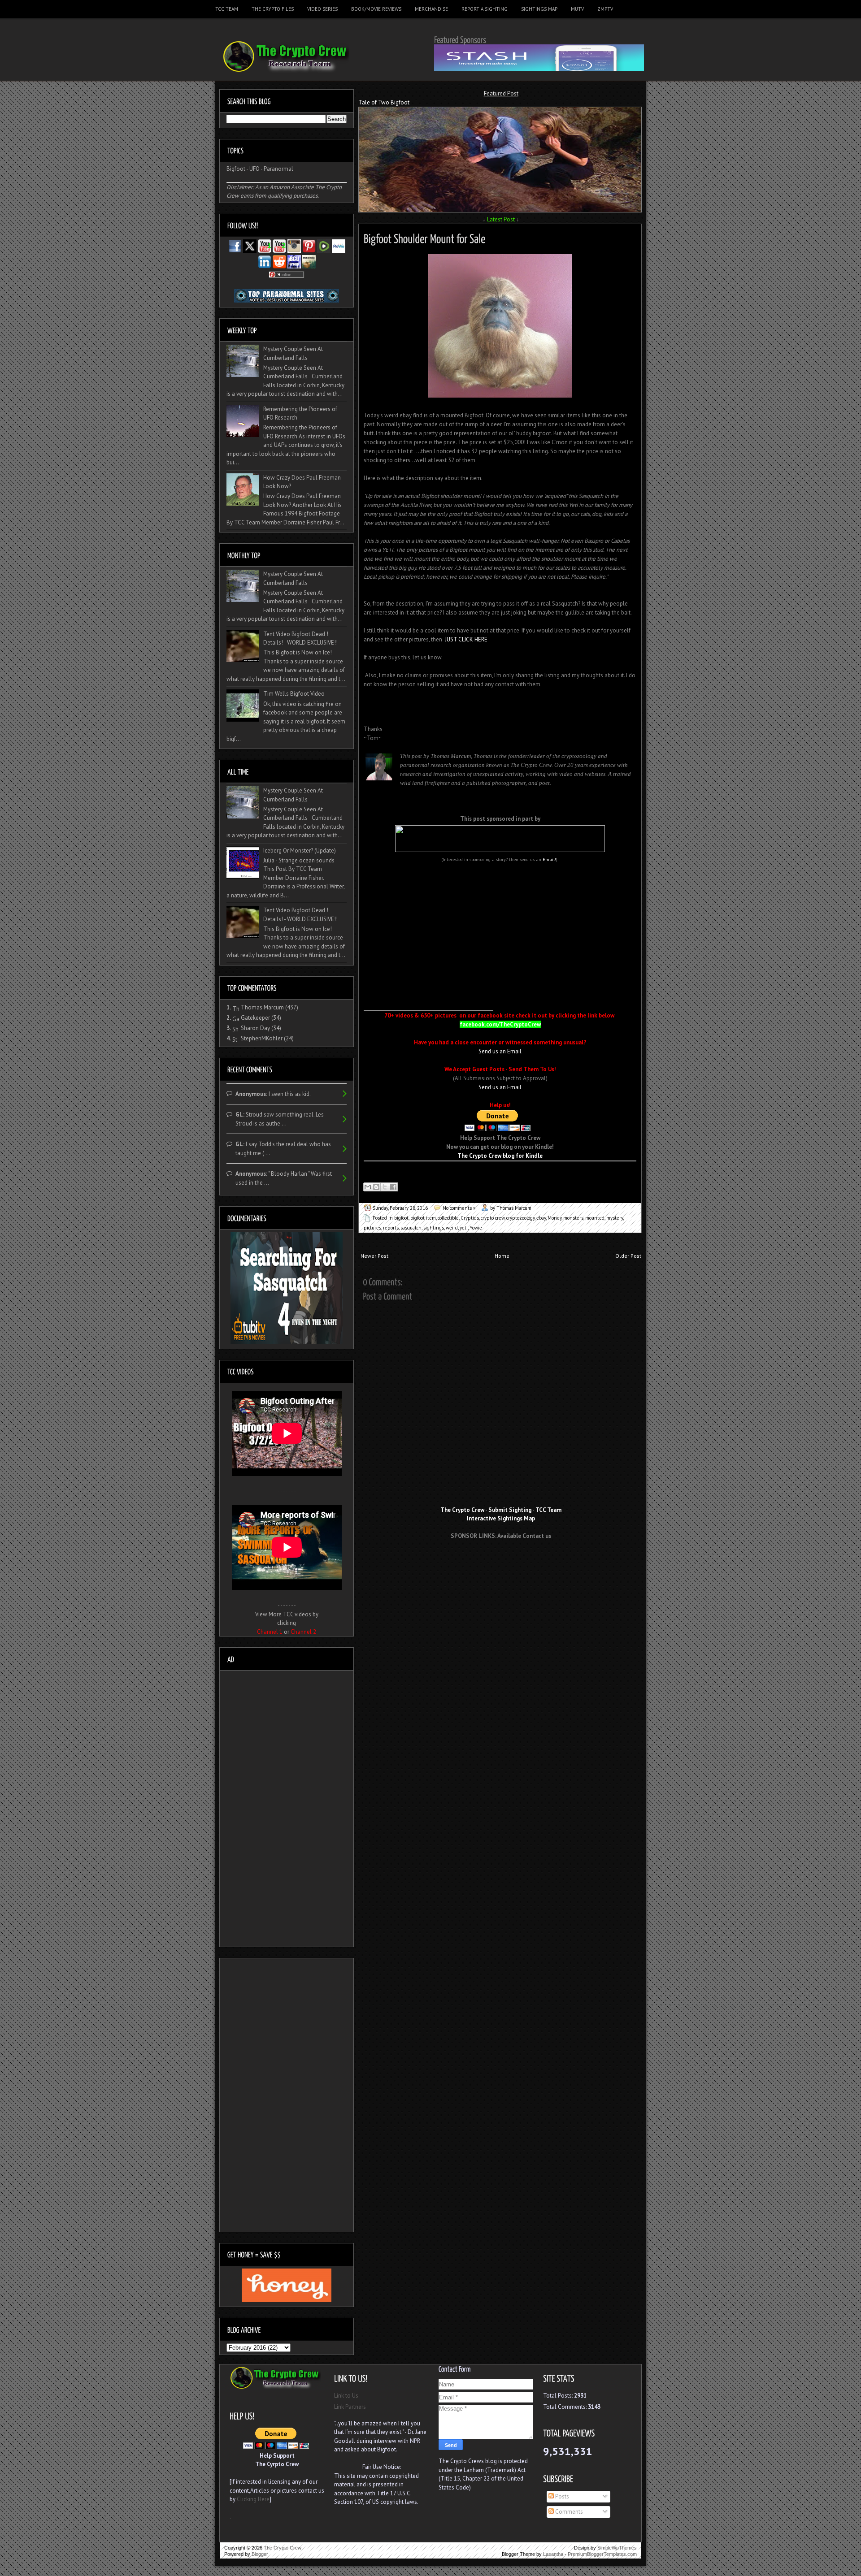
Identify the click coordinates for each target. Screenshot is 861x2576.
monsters (573, 1218)
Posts (561, 2496)
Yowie (476, 1228)
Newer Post (374, 1256)
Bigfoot (236, 169)
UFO (254, 169)
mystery (615, 1218)
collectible (448, 1218)
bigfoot (401, 1218)
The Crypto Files (273, 9)
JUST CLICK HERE (466, 639)
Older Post (628, 1256)
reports (391, 1228)
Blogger (260, 2554)
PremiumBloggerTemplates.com (602, 2554)
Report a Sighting (485, 9)
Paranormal (278, 169)
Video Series (322, 9)
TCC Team (227, 9)
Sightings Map (539, 9)
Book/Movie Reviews (376, 9)
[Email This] (368, 1187)
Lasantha (553, 2554)
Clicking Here (253, 2499)
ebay (541, 1218)
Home (502, 1256)
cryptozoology (520, 1218)
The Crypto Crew (283, 2548)
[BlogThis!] (376, 1187)
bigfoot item (423, 1218)
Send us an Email (500, 1051)
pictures (372, 1228)
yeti (464, 1228)
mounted (595, 1218)
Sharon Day (255, 1028)
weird (452, 1228)
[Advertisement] (501, 1563)
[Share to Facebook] (393, 1187)
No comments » (459, 1208)
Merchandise (431, 9)
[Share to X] (385, 1187)
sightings (434, 1228)
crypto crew (493, 1218)
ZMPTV (605, 9)
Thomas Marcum (262, 1007)
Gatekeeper (255, 1018)
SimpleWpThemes (617, 2548)
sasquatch (411, 1228)
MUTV (577, 9)
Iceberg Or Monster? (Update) (300, 851)
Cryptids (470, 1218)
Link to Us (346, 2396)
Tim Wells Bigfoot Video (294, 694)
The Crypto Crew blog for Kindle (500, 1156)
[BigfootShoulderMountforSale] (425, 237)
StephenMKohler (262, 1038)
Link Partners (350, 2407)
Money (554, 1218)
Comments (568, 2512)
